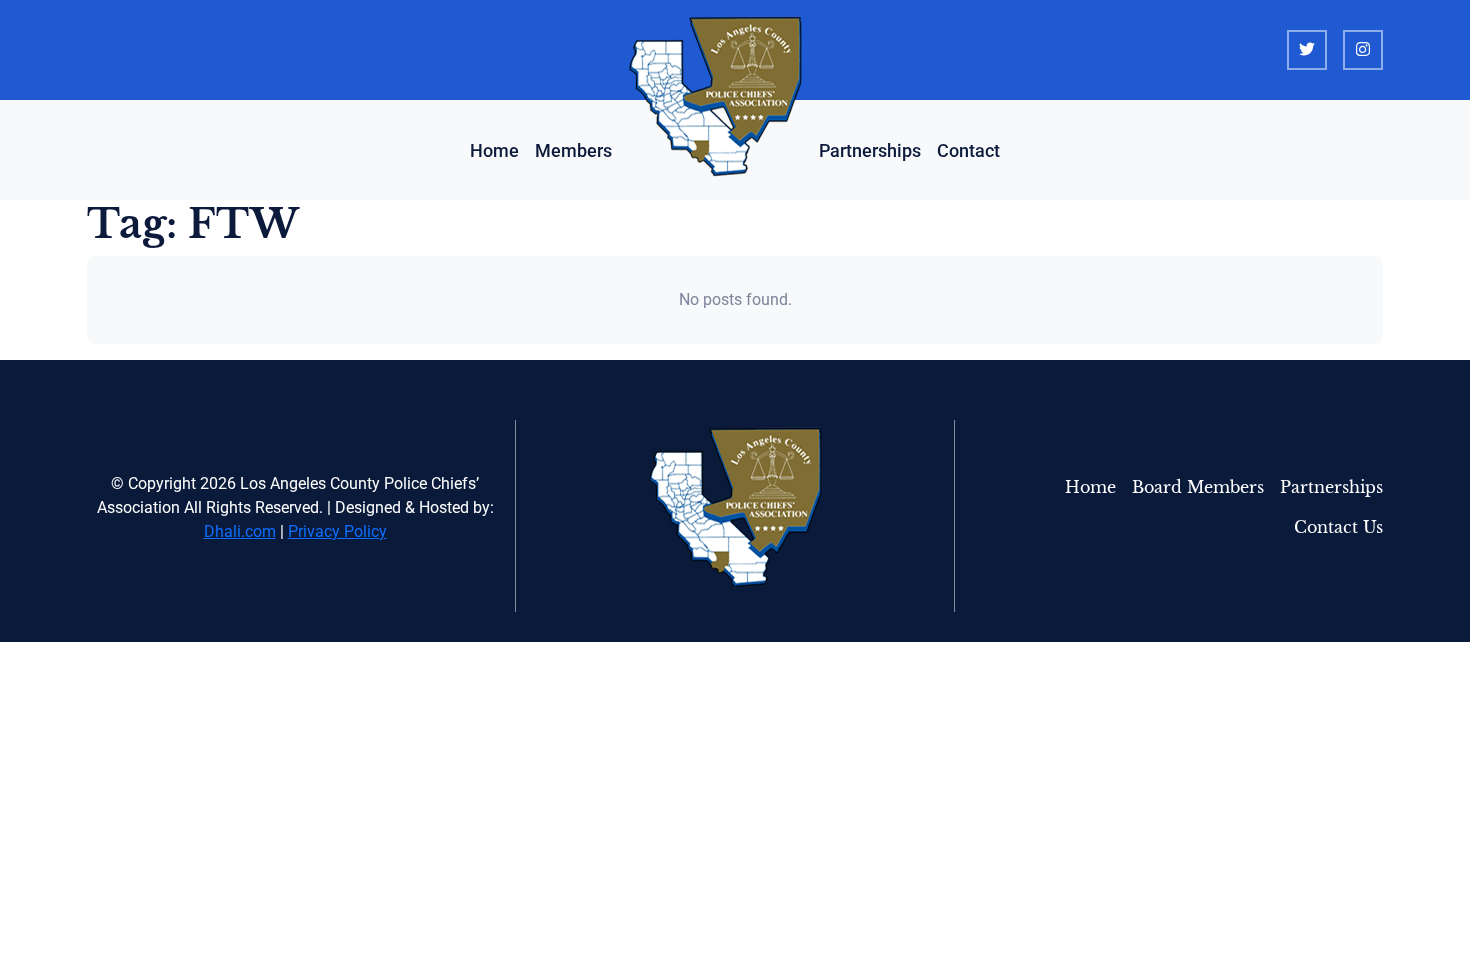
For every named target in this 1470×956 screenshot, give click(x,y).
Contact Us (1338, 527)
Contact (968, 150)
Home (494, 150)
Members (573, 150)
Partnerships (870, 150)
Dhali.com (240, 531)
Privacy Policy (337, 531)
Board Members (1198, 487)
